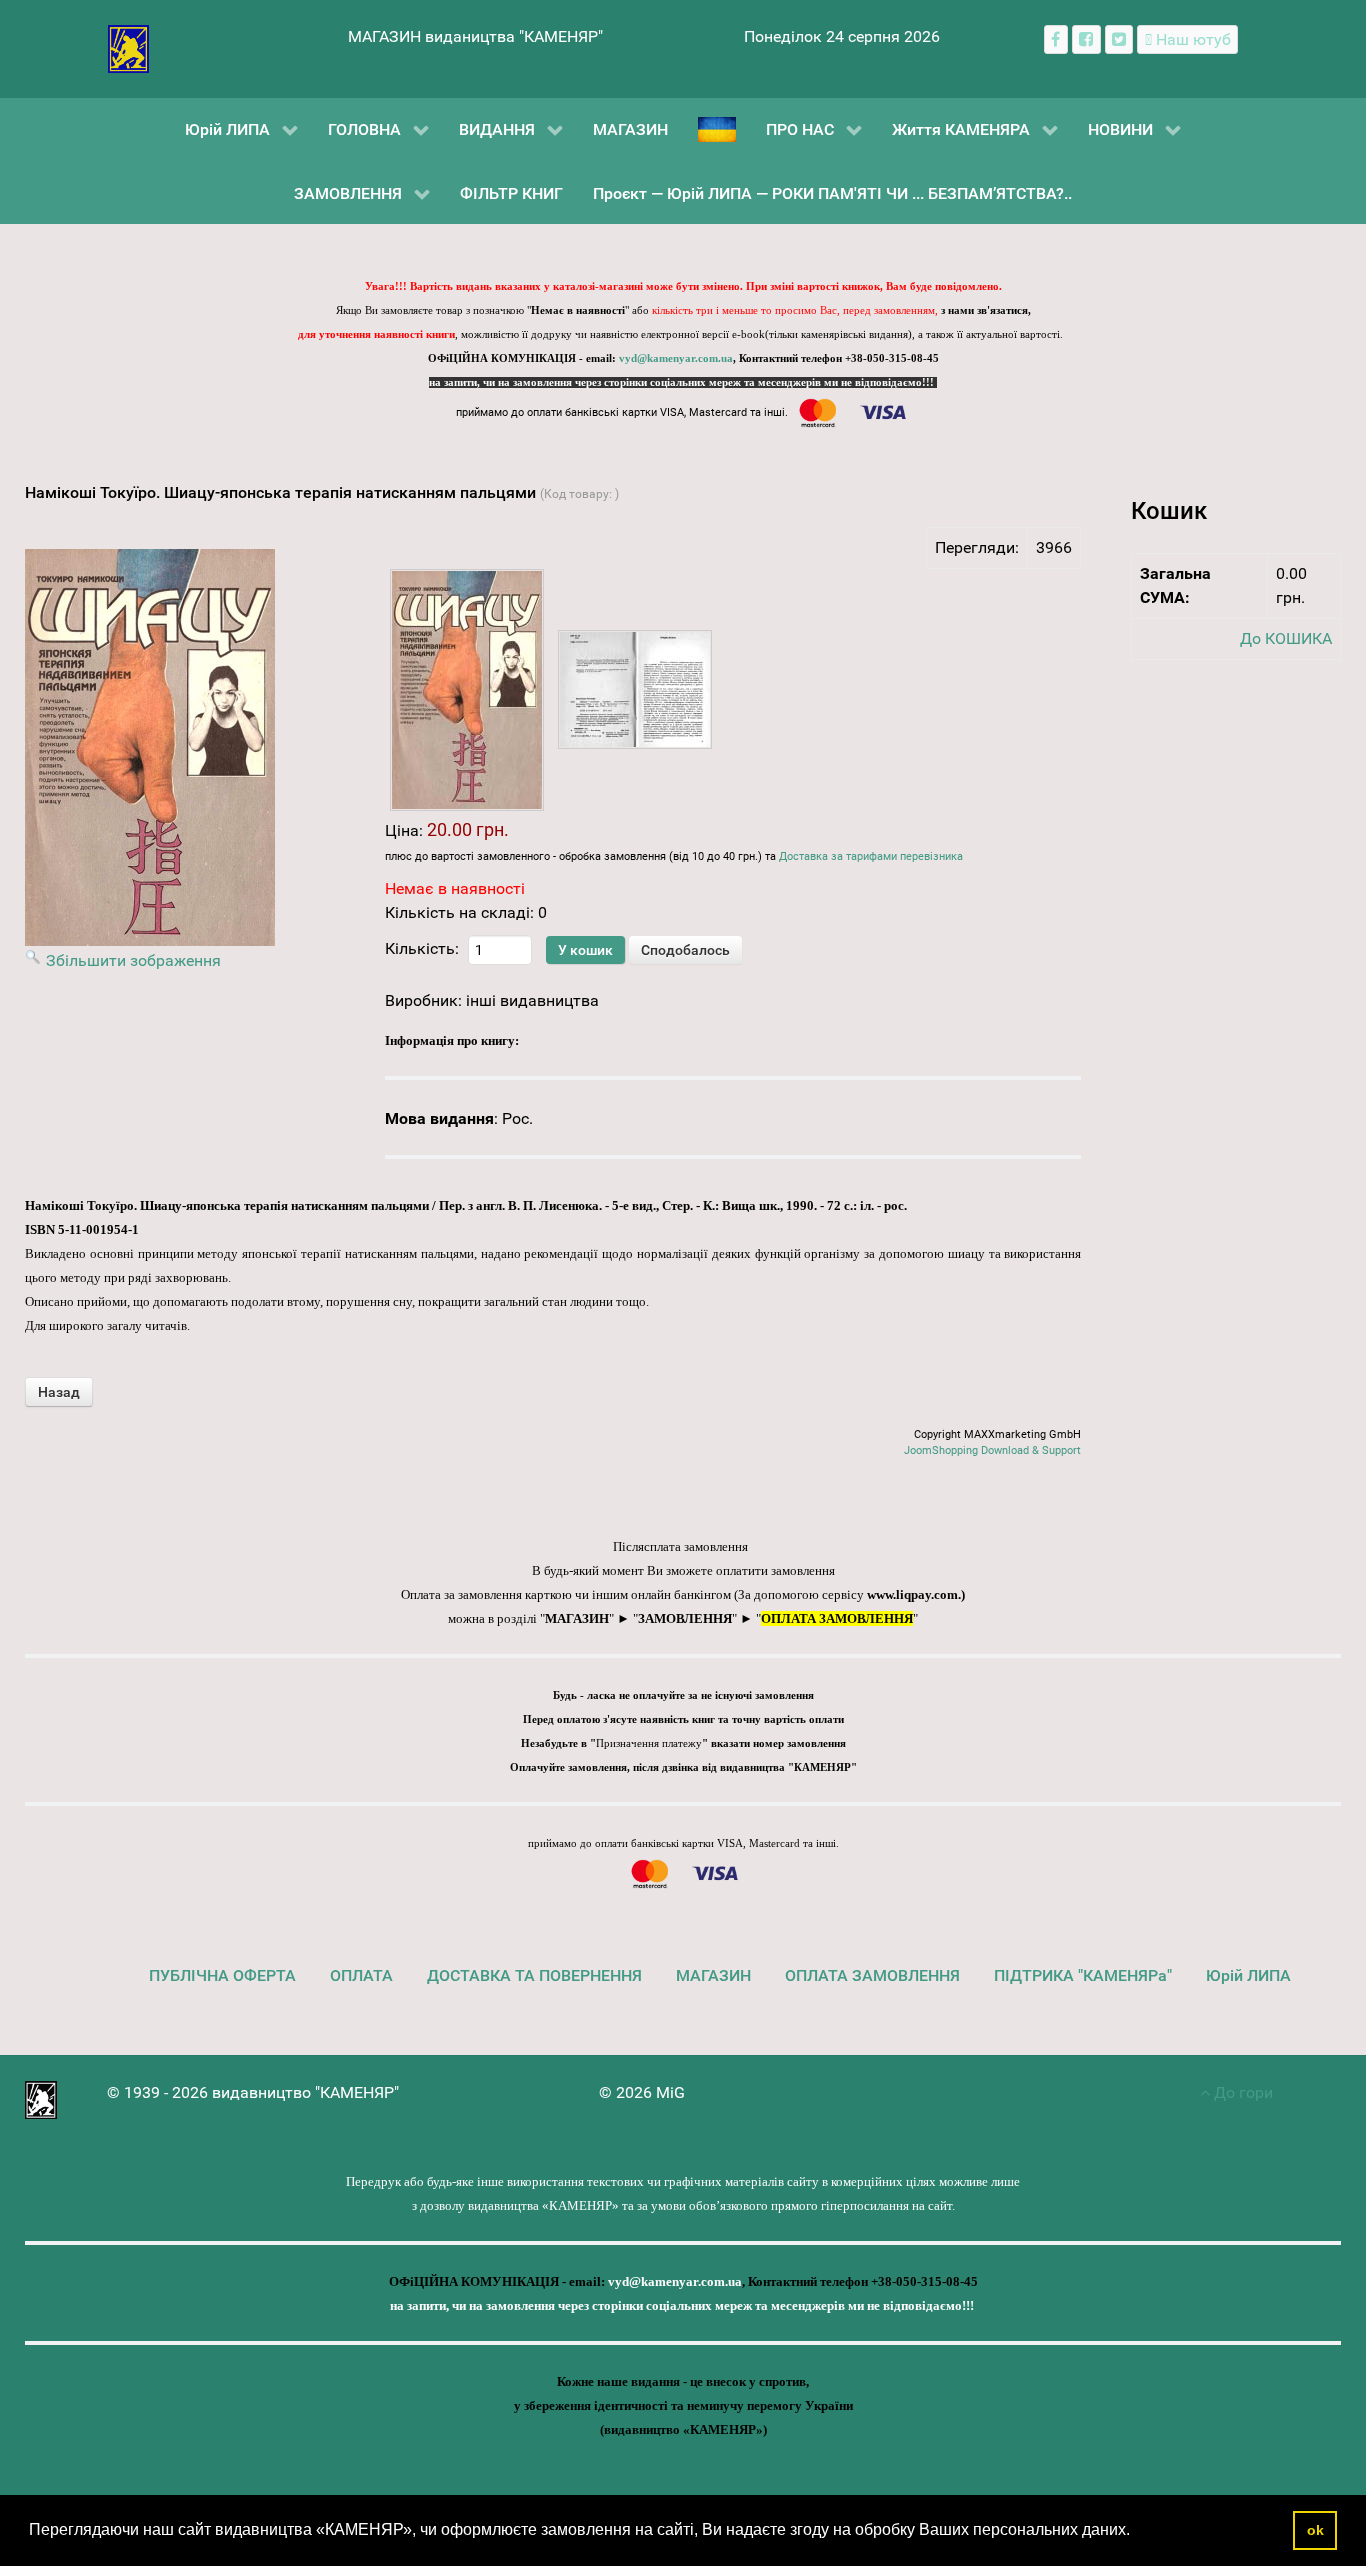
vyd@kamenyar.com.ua (676, 358)
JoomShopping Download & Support (992, 1450)
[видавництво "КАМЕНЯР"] (128, 47)
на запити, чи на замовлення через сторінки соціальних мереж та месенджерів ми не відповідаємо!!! (683, 382)
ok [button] (1315, 2530)
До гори (1241, 2092)
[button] (1137, 2532)
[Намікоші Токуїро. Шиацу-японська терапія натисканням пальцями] (467, 690)
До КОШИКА (1286, 638)
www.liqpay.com (912, 1594)
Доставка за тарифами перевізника (871, 856)
